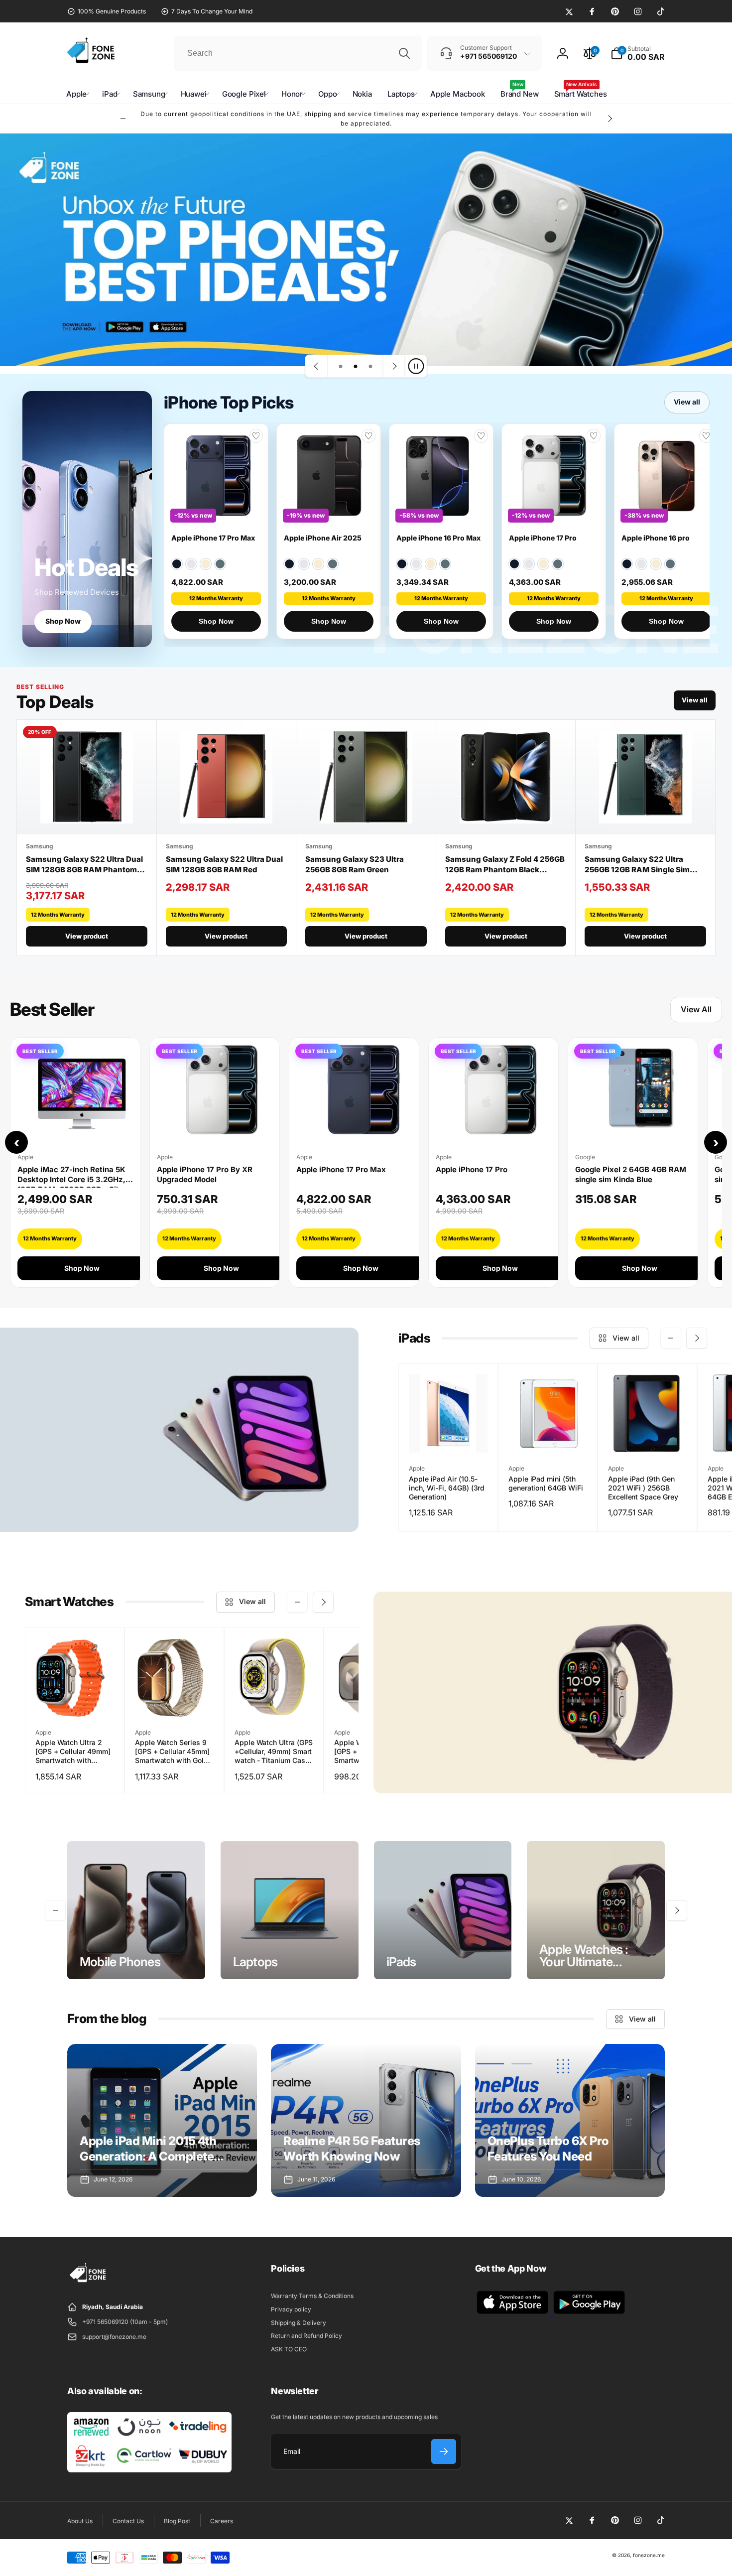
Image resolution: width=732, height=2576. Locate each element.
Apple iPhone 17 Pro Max (213, 538)
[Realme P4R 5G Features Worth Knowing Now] (366, 2120)
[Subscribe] (444, 2451)
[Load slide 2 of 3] (356, 366)
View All (696, 1009)
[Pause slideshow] (416, 366)
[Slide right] (610, 119)
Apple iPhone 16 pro (656, 538)
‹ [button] (17, 1142)
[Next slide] (394, 366)
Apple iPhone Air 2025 (323, 538)
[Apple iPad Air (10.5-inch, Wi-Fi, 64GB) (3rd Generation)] (449, 1434)
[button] (638, 53)
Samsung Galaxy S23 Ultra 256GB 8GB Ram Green (355, 864)
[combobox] (298, 53)
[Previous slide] (317, 366)
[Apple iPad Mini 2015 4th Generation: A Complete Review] (162, 2120)
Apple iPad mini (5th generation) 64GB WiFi (546, 1483)
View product (87, 936)
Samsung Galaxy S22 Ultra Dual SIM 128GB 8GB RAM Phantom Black (84, 865)
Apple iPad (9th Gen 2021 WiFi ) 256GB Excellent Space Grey (643, 1488)
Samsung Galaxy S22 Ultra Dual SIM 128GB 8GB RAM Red (224, 864)
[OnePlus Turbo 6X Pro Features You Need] (570, 2120)
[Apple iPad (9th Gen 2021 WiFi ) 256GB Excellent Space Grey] (648, 1434)
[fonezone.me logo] (88, 2283)
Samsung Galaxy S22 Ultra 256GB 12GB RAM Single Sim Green (637, 865)
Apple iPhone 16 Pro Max (438, 538)
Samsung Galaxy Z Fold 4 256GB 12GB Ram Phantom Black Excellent (505, 865)
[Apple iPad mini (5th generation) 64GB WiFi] (548, 1434)
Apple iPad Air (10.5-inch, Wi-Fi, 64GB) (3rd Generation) (447, 1488)
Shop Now (63, 621)
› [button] (716, 1142)
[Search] (404, 53)
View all (687, 402)
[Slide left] (123, 119)
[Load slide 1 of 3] (341, 366)
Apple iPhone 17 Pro (543, 538)
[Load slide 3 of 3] (370, 366)
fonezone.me (649, 2555)
